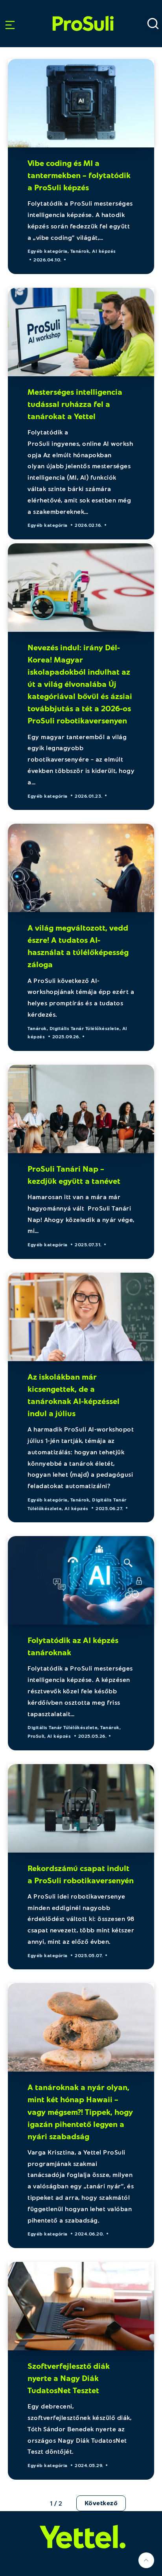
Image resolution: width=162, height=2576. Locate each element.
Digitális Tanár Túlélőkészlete (85, 1028)
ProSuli (83, 13)
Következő (101, 2503)
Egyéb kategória (48, 251)
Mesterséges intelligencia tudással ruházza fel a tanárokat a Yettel (75, 404)
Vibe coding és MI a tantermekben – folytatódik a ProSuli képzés (79, 175)
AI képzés (104, 251)
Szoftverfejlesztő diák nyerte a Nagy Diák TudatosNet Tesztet (69, 2378)
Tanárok (80, 251)
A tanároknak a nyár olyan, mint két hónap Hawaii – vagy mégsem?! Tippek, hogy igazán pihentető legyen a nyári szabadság (80, 2111)
